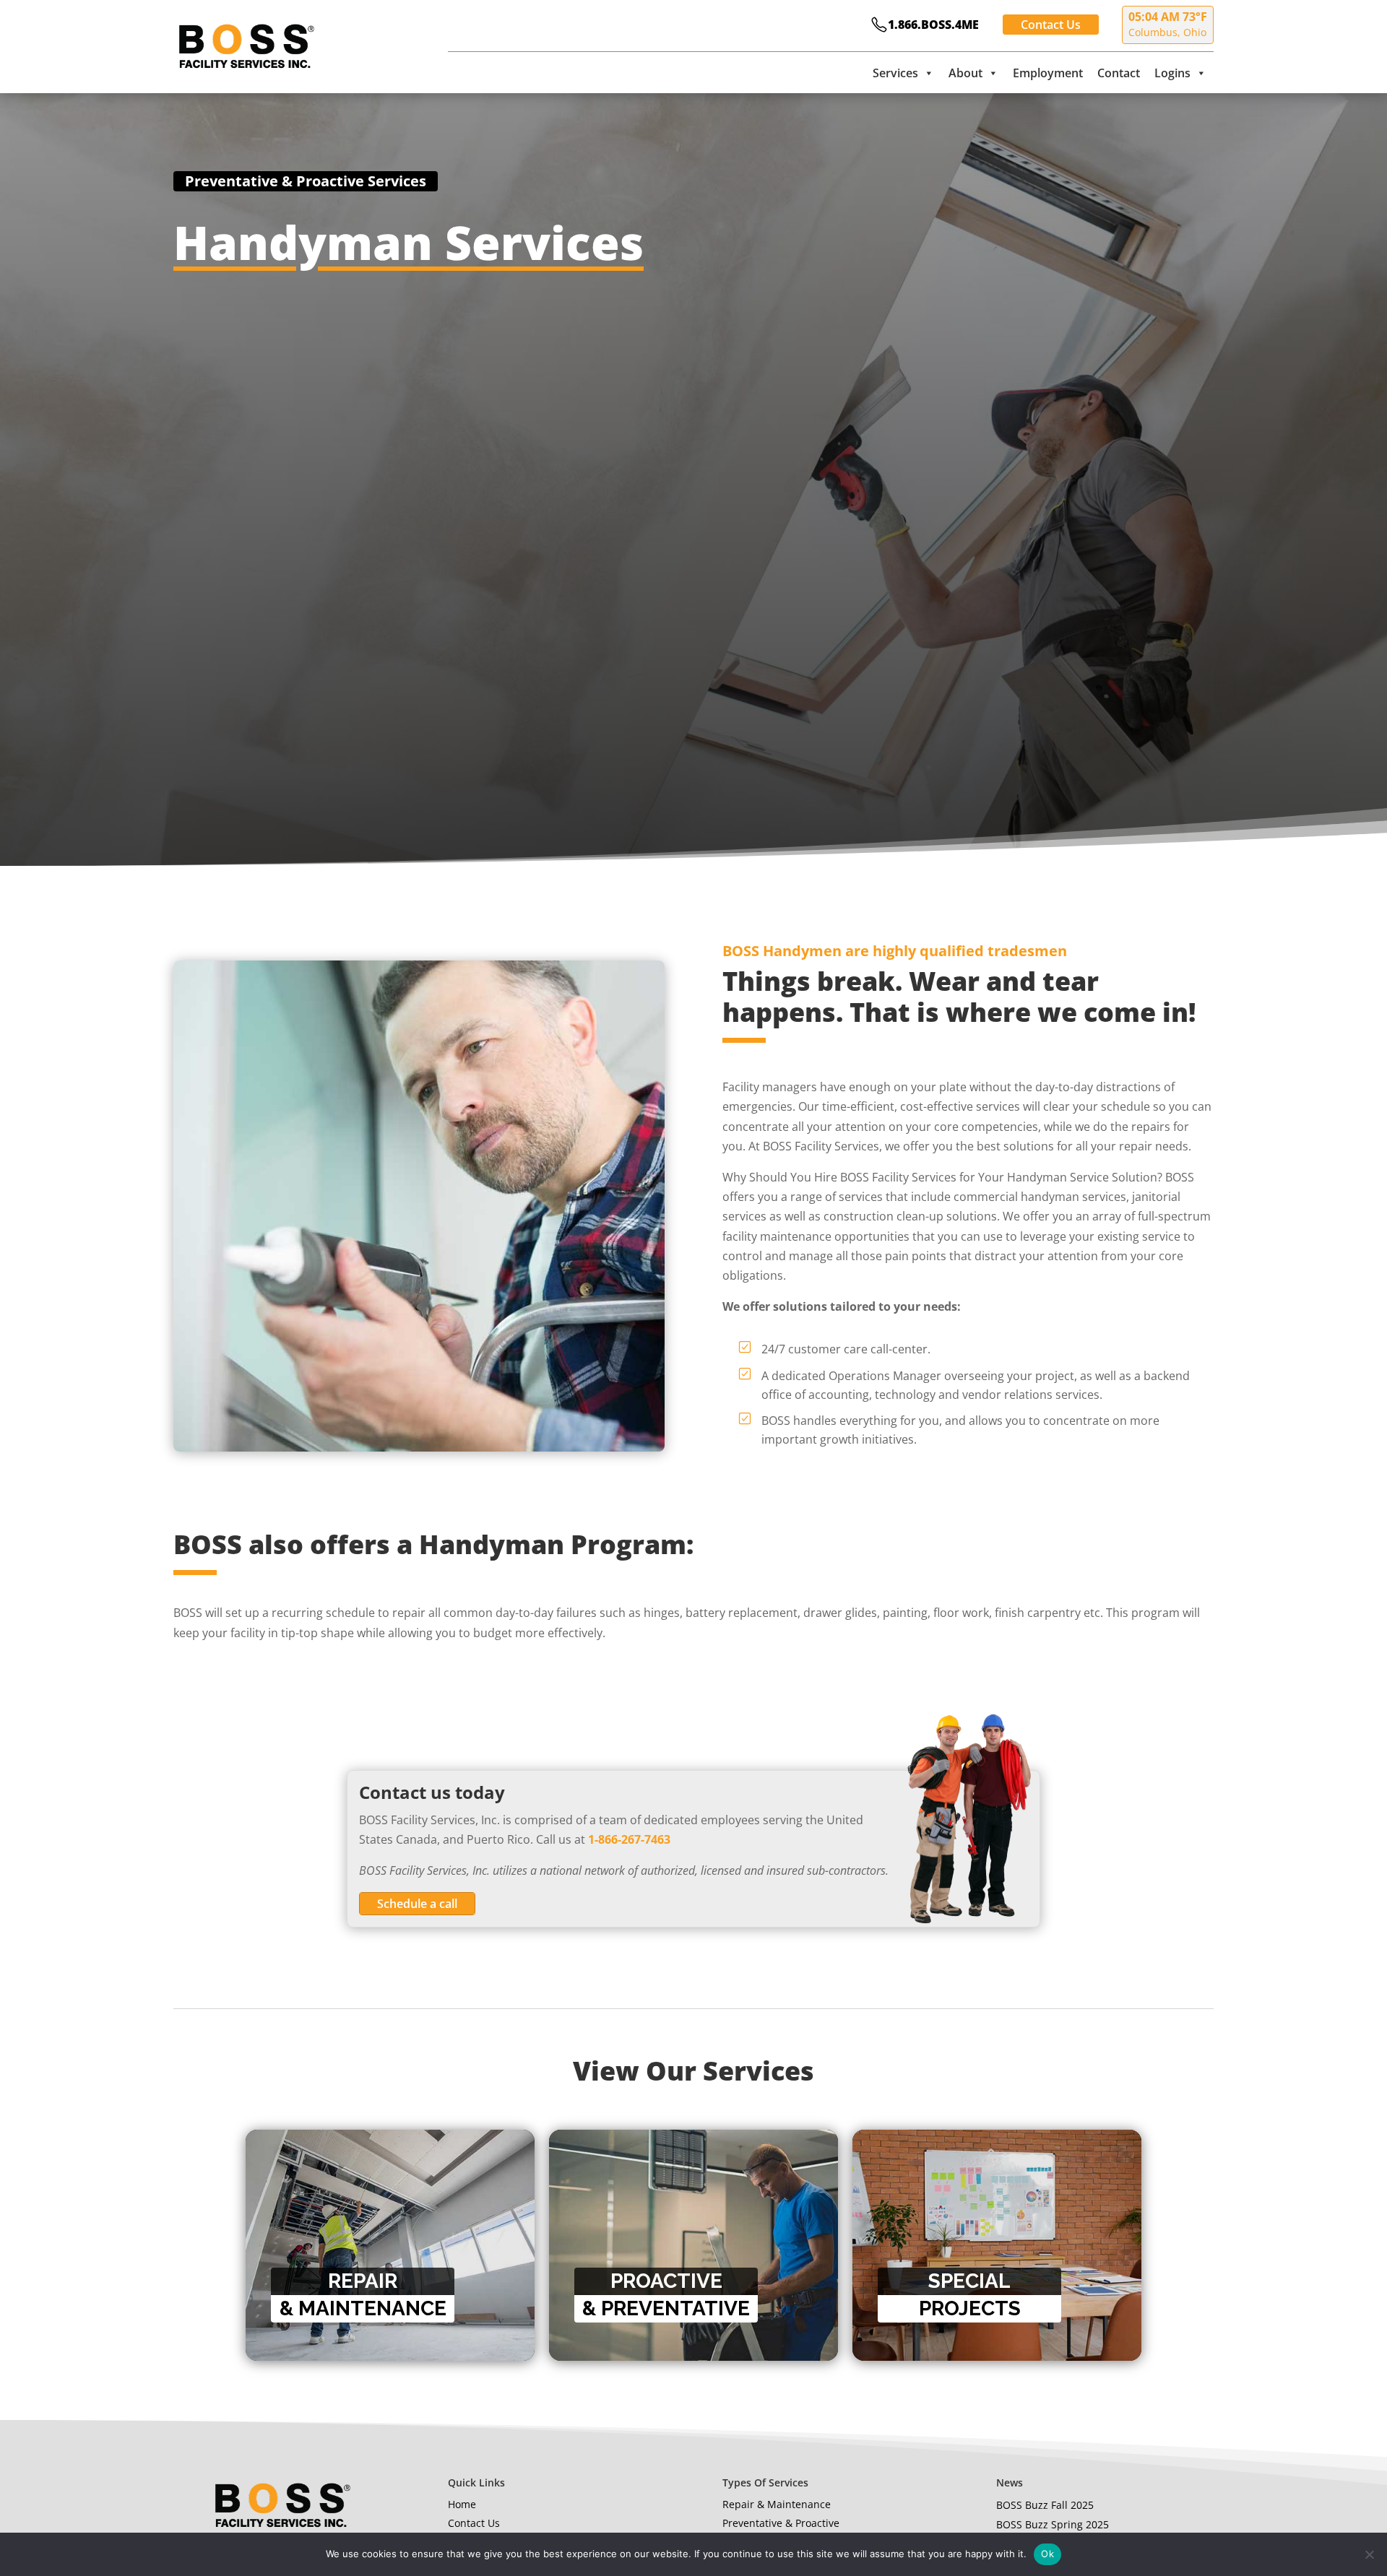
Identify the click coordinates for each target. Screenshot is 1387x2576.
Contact (1119, 73)
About (965, 73)
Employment (1048, 73)
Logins (1172, 73)
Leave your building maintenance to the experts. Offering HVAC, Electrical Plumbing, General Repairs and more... (381, 2211)
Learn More (303, 2250)
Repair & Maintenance (777, 2504)
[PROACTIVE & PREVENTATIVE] (693, 2139)
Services (895, 73)
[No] (1369, 2554)
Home (462, 2504)
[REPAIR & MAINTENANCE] (390, 2139)
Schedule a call (417, 1904)
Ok (1047, 2554)
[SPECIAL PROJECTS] (997, 2139)
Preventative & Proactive (781, 2523)
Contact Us (1051, 25)
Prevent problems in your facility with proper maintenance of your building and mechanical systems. (677, 2230)
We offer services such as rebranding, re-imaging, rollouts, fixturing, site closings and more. (982, 2230)
